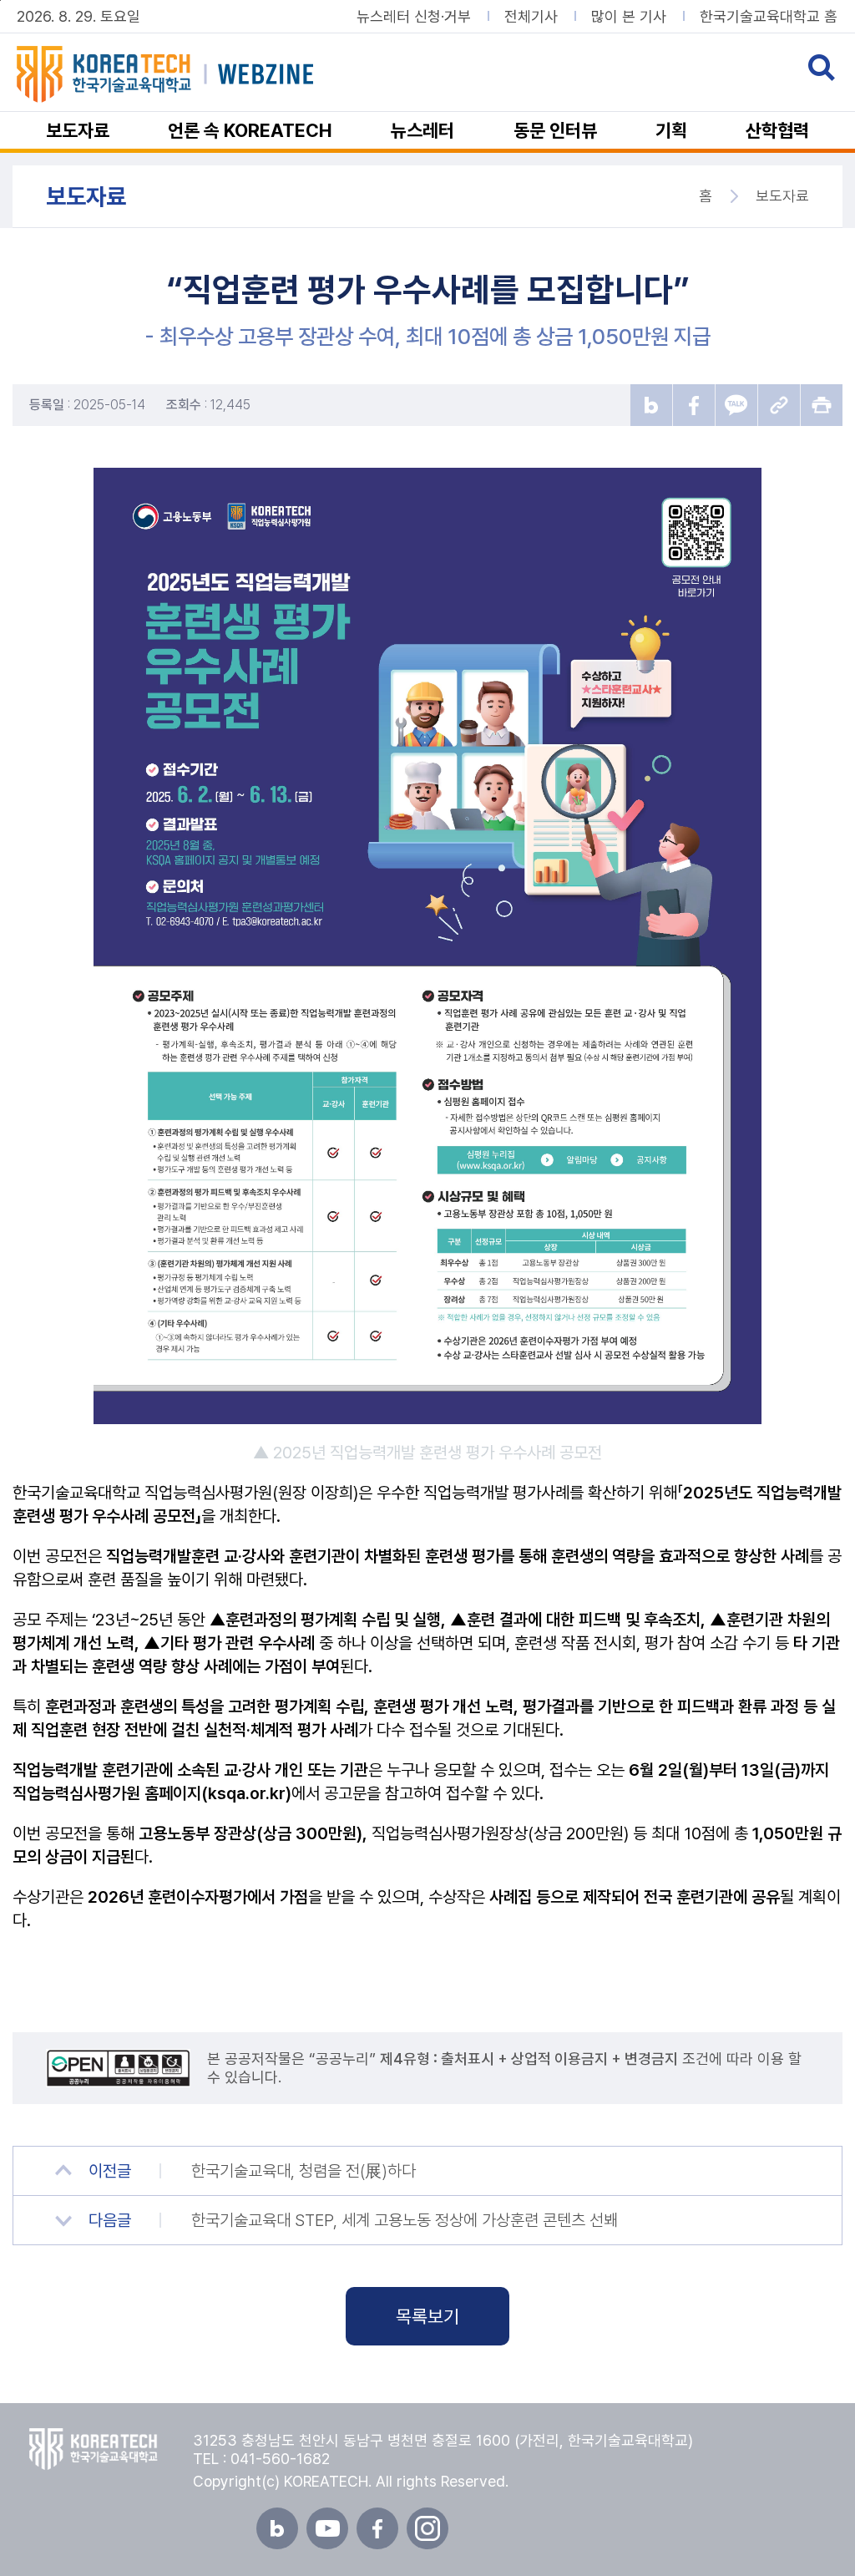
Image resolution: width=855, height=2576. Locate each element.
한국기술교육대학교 (94, 2449)
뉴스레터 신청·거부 (414, 17)
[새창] (126, 2068)
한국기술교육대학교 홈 (769, 17)
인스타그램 (427, 2528)
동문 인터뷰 (555, 130)
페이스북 (377, 2528)
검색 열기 (822, 68)
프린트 (822, 405)
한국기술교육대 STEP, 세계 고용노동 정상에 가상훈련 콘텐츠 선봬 (405, 2220)
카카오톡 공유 (736, 405)
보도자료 (78, 130)
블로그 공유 (651, 405)
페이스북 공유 (694, 405)
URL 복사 (779, 405)
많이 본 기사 (629, 17)
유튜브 (327, 2528)
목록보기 (427, 2316)
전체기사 (531, 17)
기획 (671, 130)
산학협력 (777, 130)
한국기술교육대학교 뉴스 (197, 74)
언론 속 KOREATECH (250, 130)
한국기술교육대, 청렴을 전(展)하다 (304, 2171)
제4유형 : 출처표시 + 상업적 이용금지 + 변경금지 (529, 2059)
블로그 (277, 2528)
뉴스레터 (422, 130)
